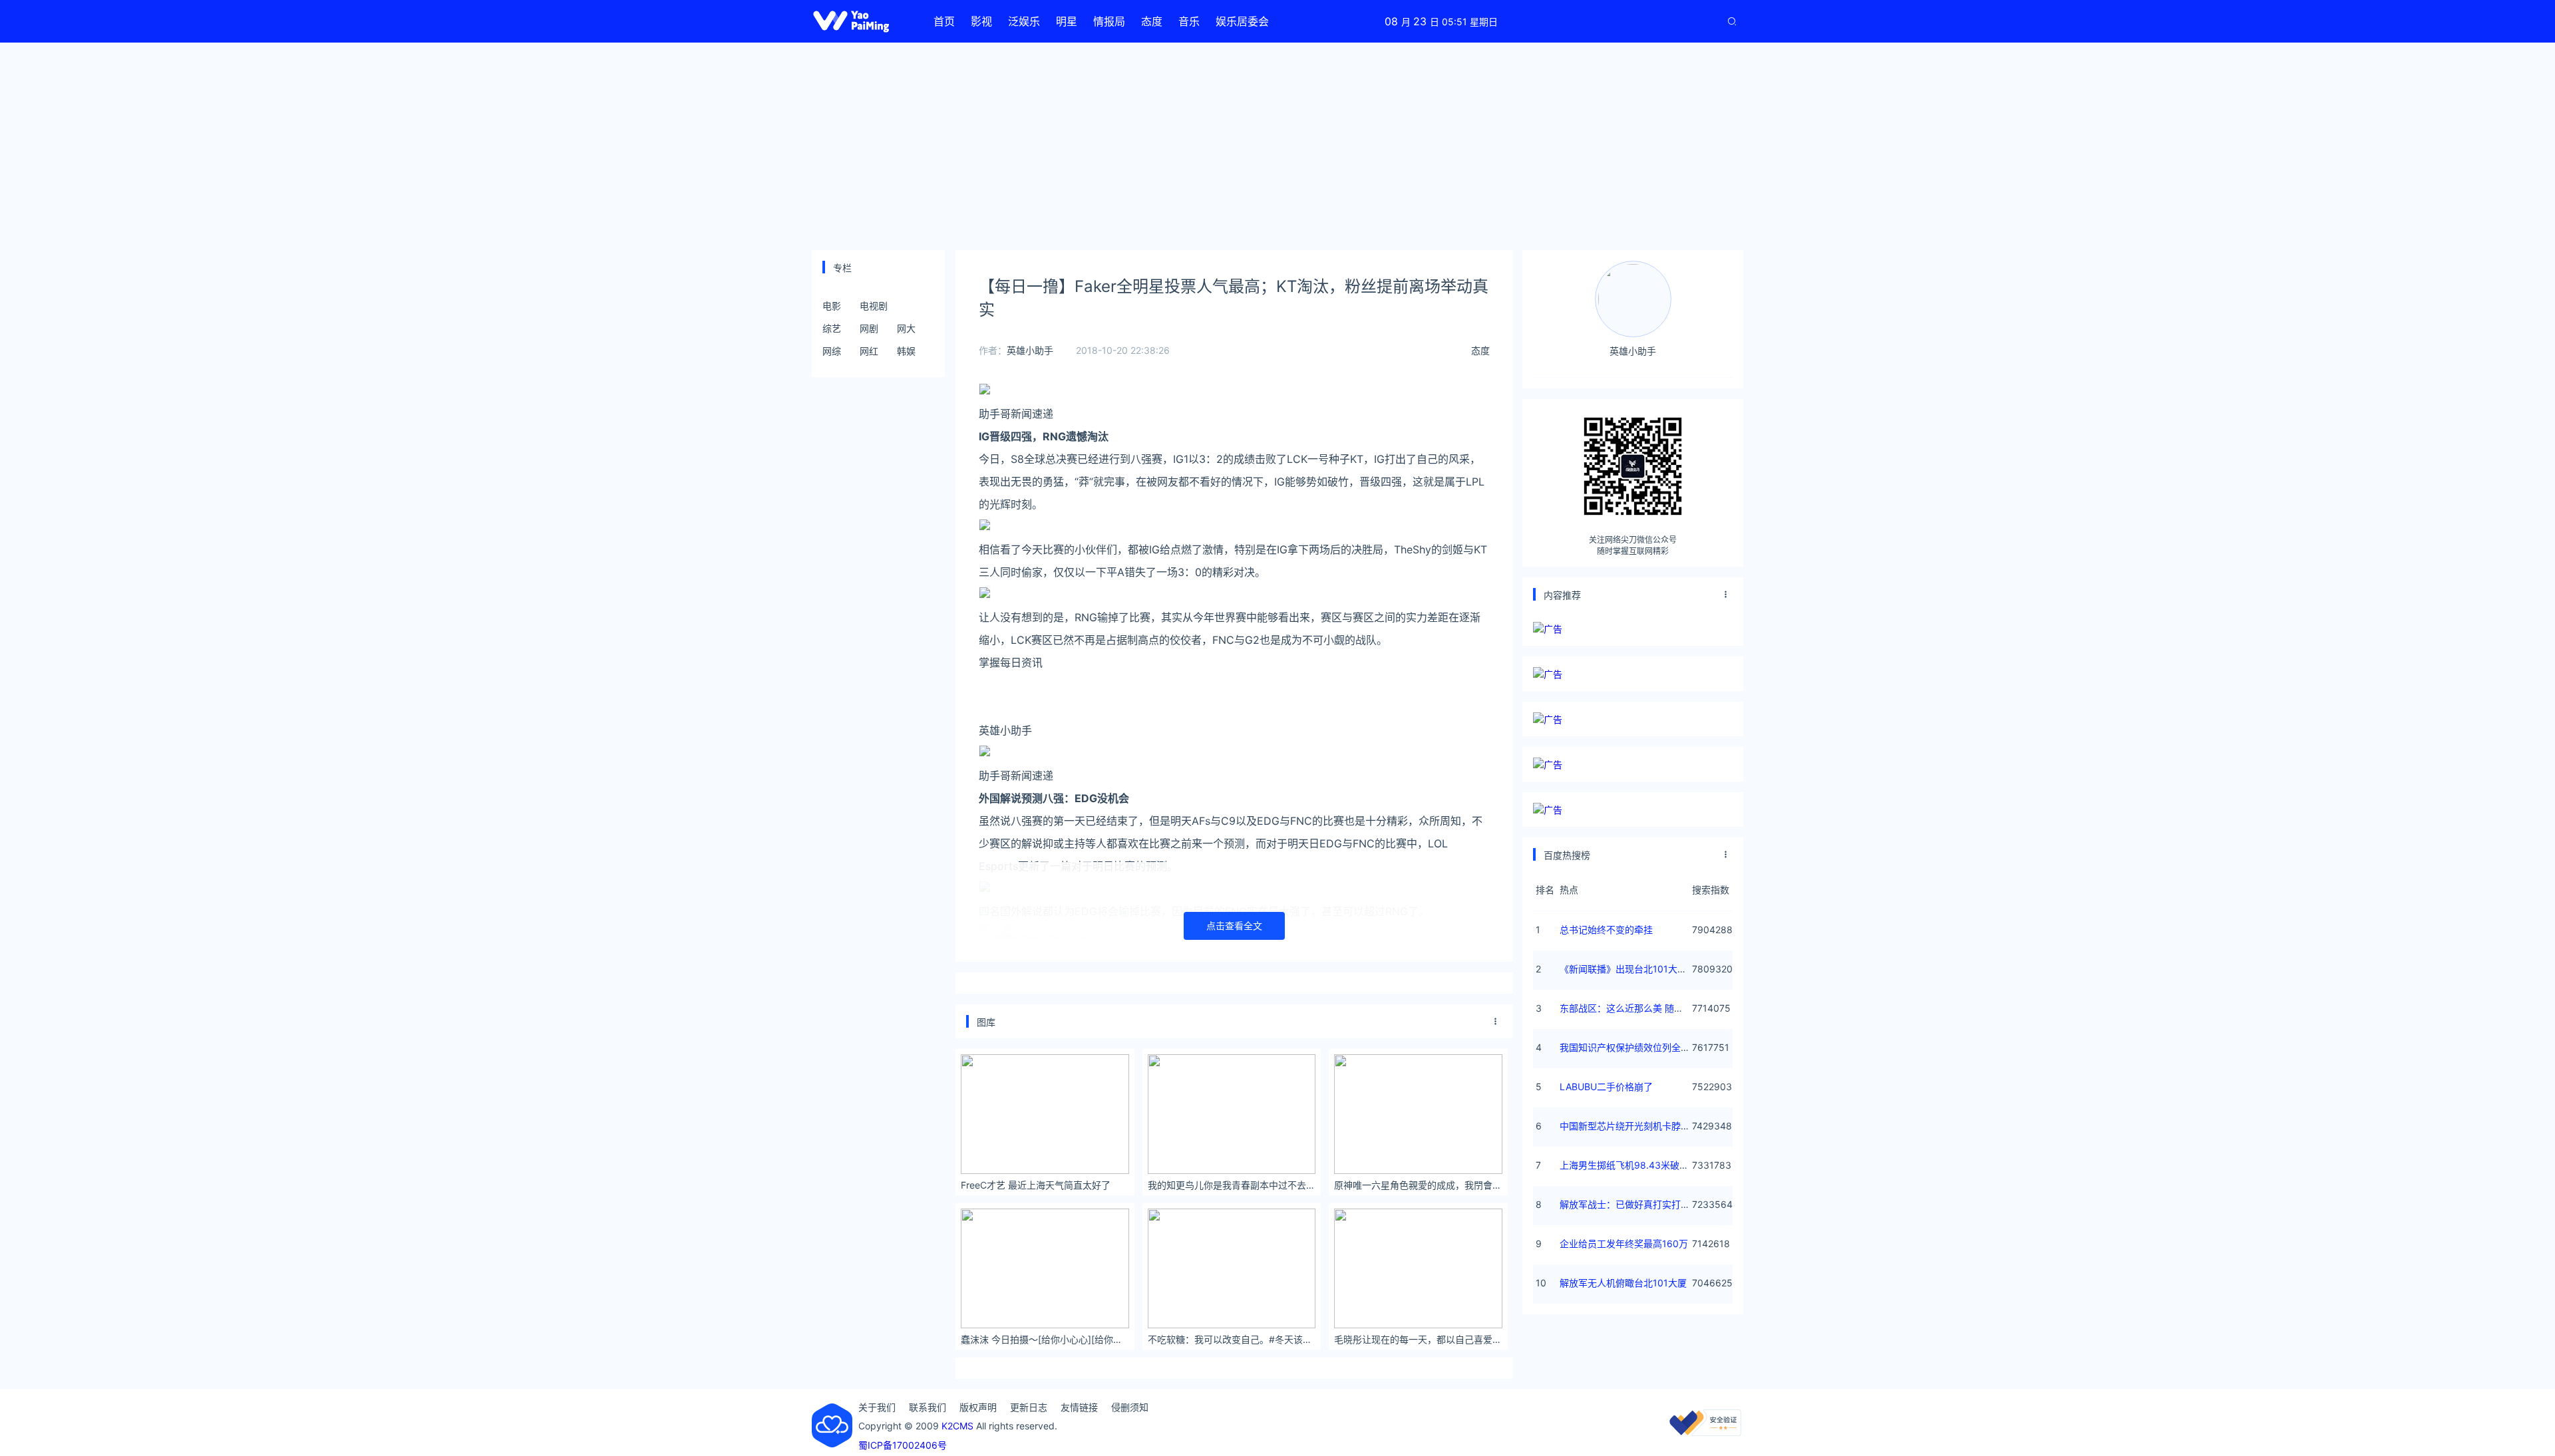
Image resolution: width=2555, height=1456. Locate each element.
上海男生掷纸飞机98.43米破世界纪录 (1638, 1165)
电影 (832, 306)
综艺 (832, 328)
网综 (832, 351)
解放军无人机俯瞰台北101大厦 (1623, 1283)
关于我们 (877, 1407)
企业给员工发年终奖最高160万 (1624, 1243)
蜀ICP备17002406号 (903, 1445)
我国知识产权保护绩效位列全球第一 (1634, 1047)
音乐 (1189, 21)
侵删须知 (1130, 1407)
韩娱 (906, 351)
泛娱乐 (1024, 21)
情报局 (1109, 21)
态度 (1152, 21)
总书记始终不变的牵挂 (1606, 930)
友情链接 (1079, 1407)
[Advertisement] (1277, 146)
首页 (944, 21)
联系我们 (928, 1407)
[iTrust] (1705, 1432)
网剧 (869, 328)
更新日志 (1029, 1407)
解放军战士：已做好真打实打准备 (1629, 1204)
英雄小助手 (1030, 350)
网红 (869, 351)
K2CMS (957, 1426)
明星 (1067, 21)
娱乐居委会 (1242, 21)
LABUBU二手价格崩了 (1606, 1087)
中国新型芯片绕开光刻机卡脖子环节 (1634, 1126)
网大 (906, 328)
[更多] (1496, 1022)
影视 (981, 21)
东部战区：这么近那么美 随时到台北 (1635, 1008)
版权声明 (978, 1407)
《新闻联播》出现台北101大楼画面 (1632, 969)
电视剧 (874, 306)
